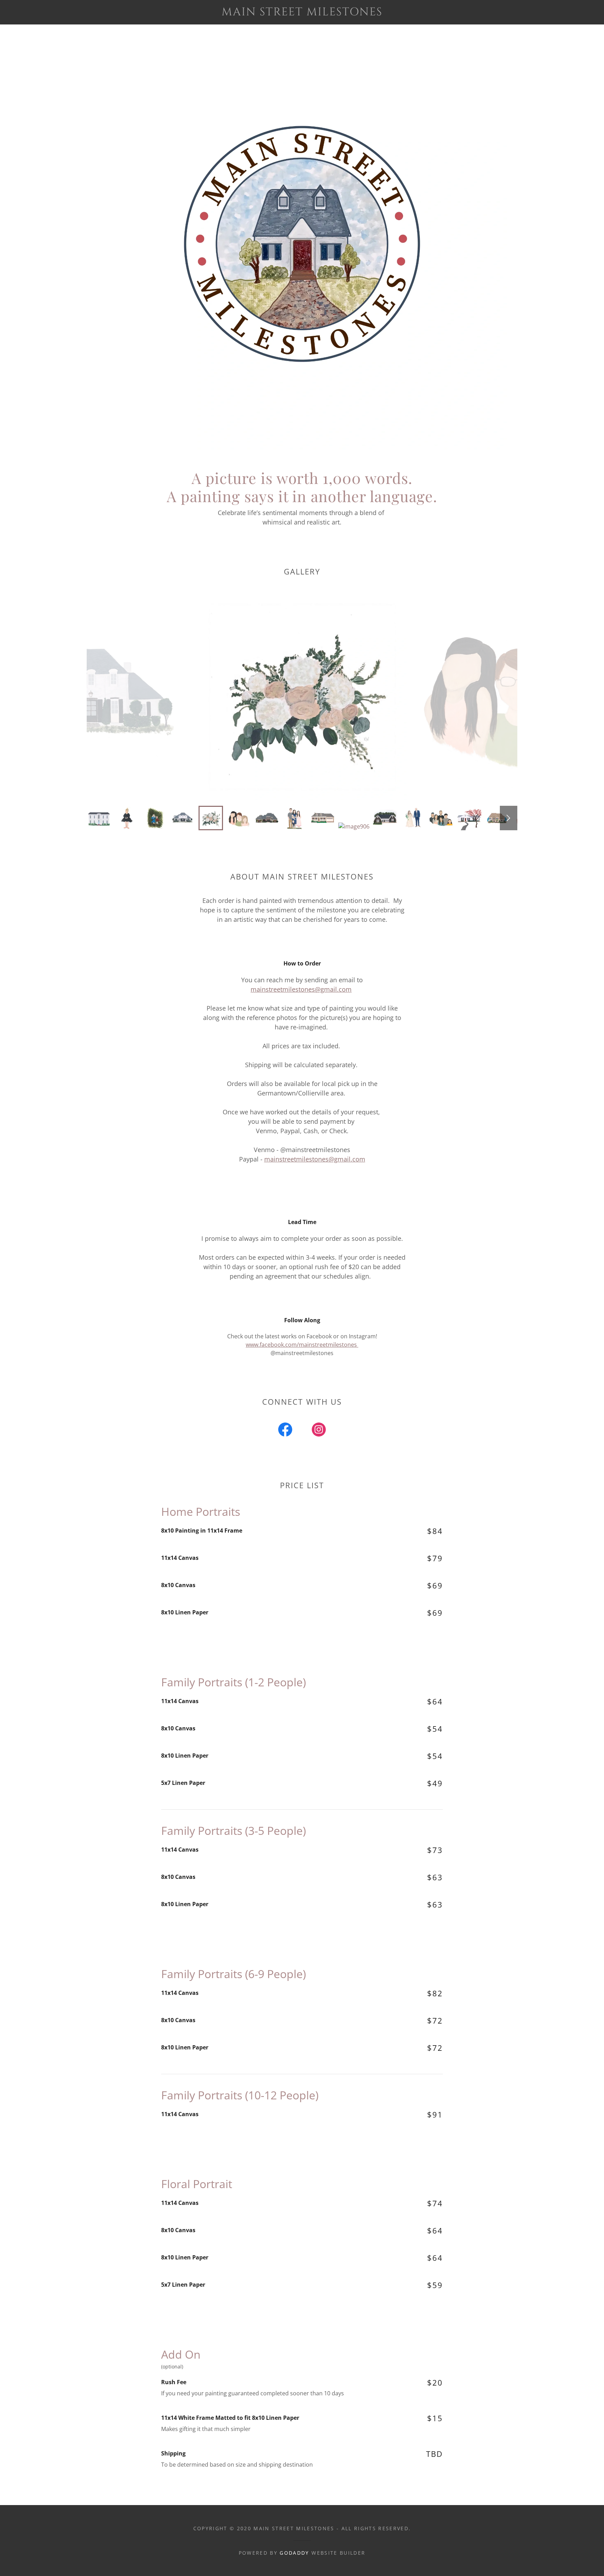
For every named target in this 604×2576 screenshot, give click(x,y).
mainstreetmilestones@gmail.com (301, 989)
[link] (302, 13)
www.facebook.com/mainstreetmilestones (302, 1345)
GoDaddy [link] (294, 2553)
